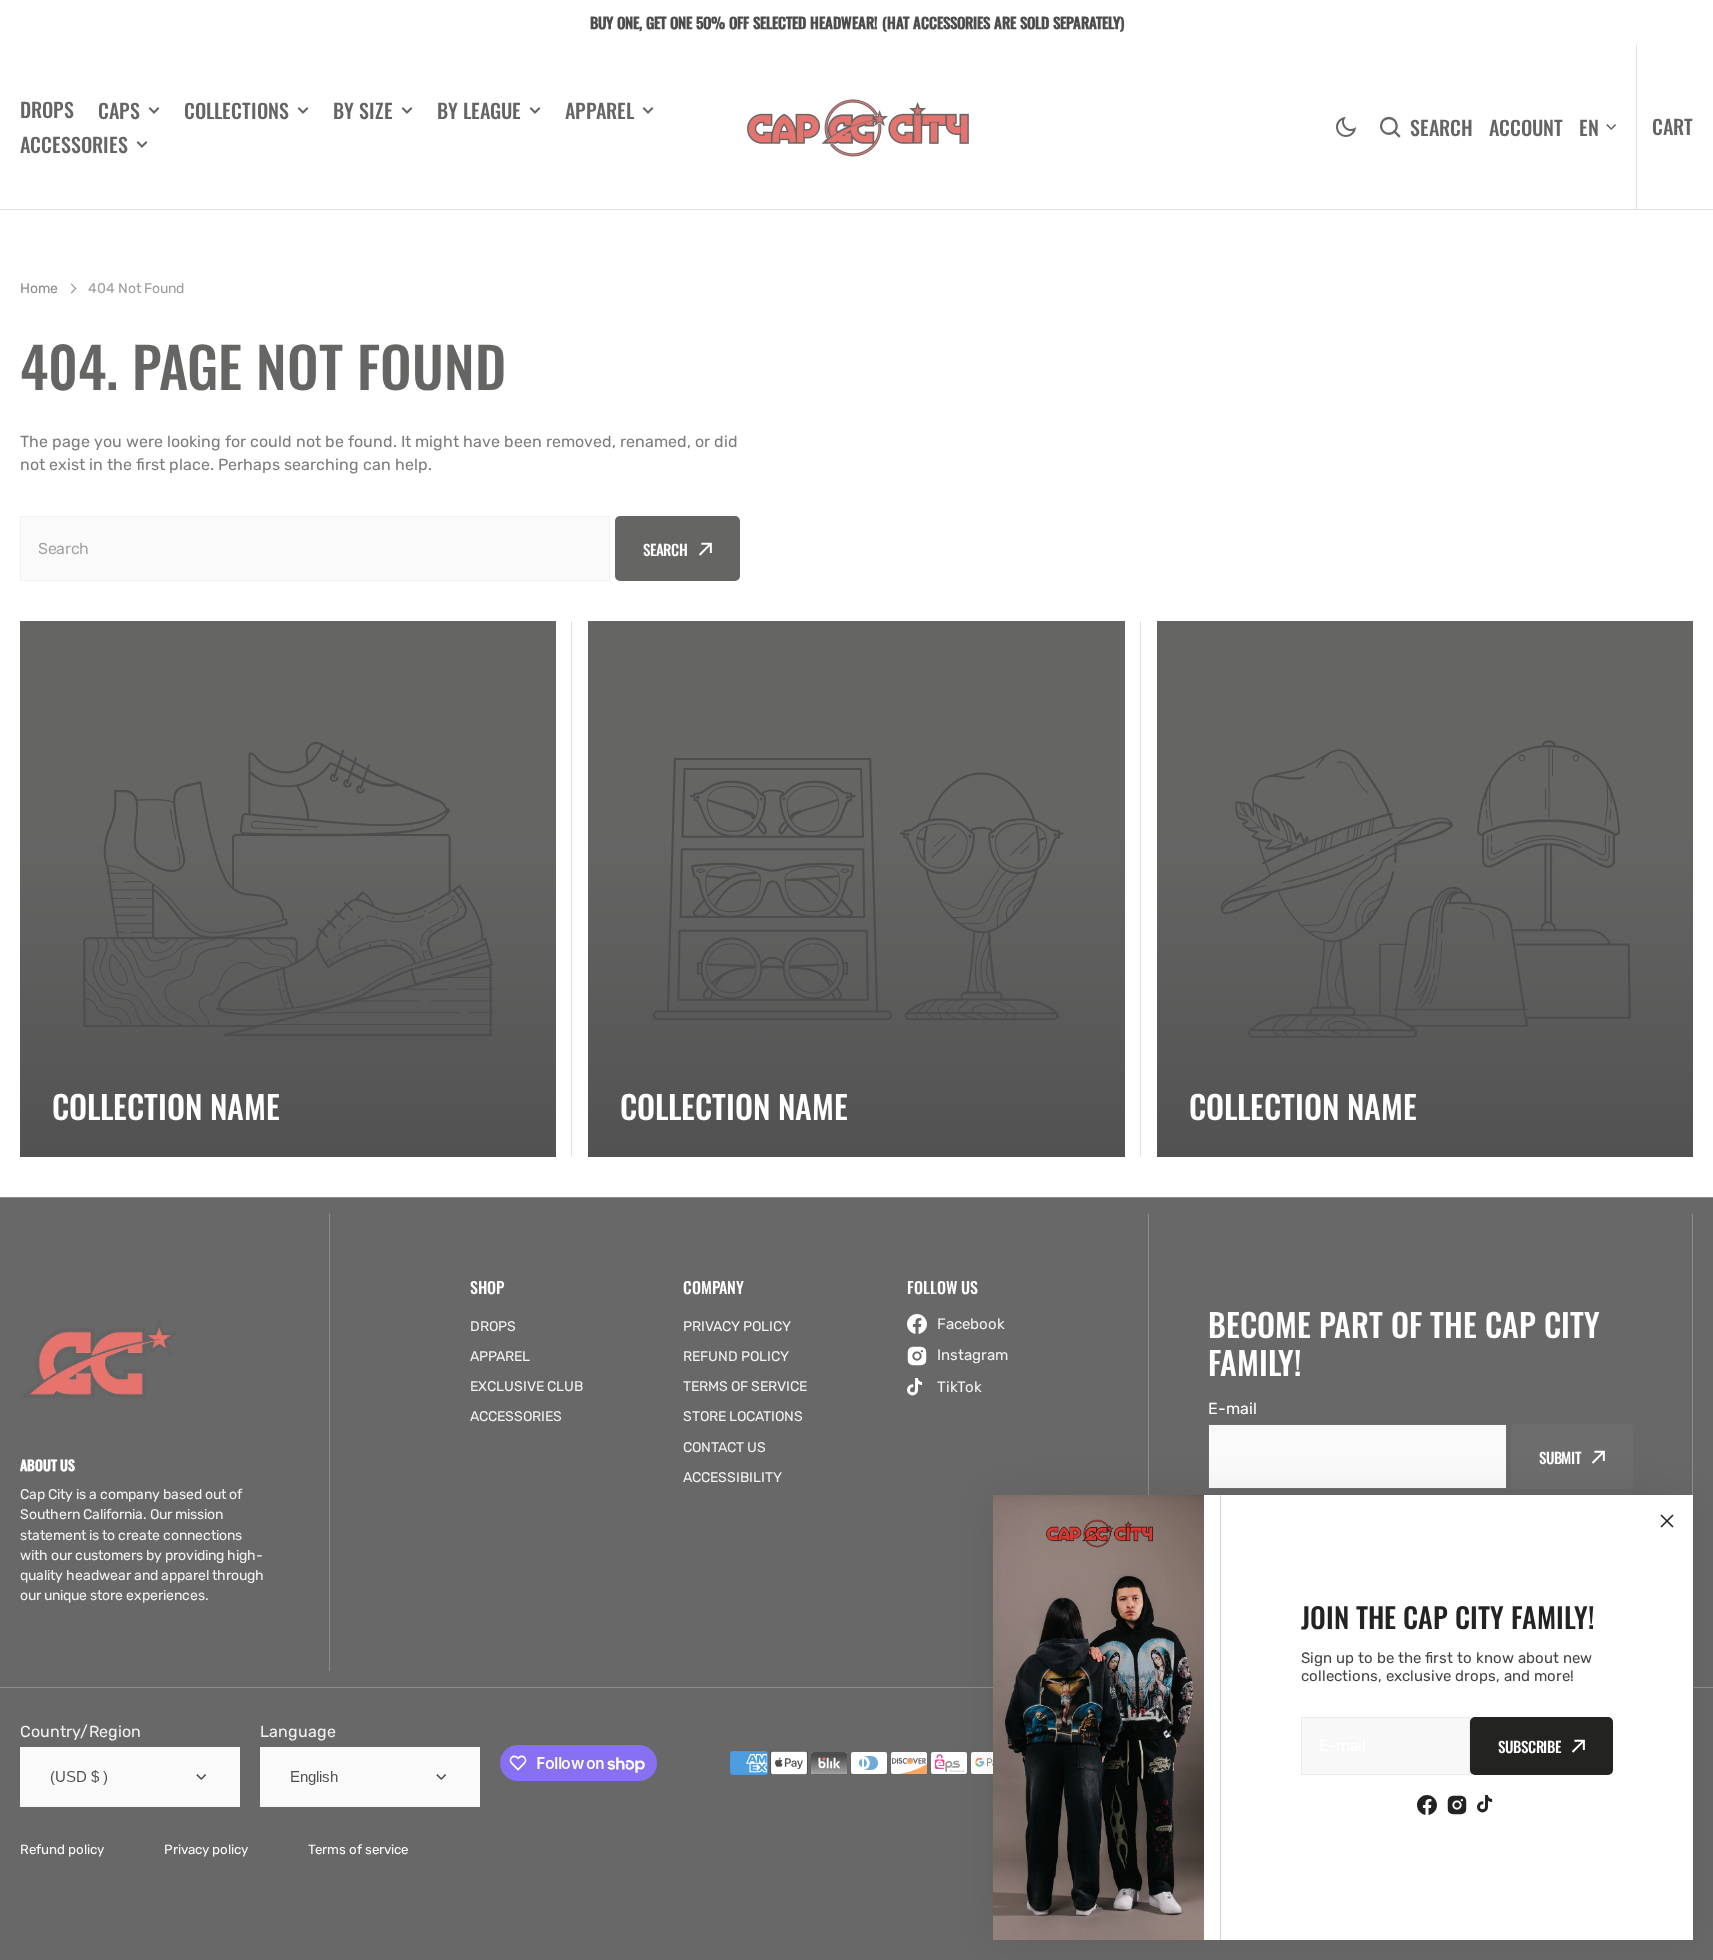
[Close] (1667, 1521)
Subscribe (1529, 1746)
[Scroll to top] (1687, 1934)
